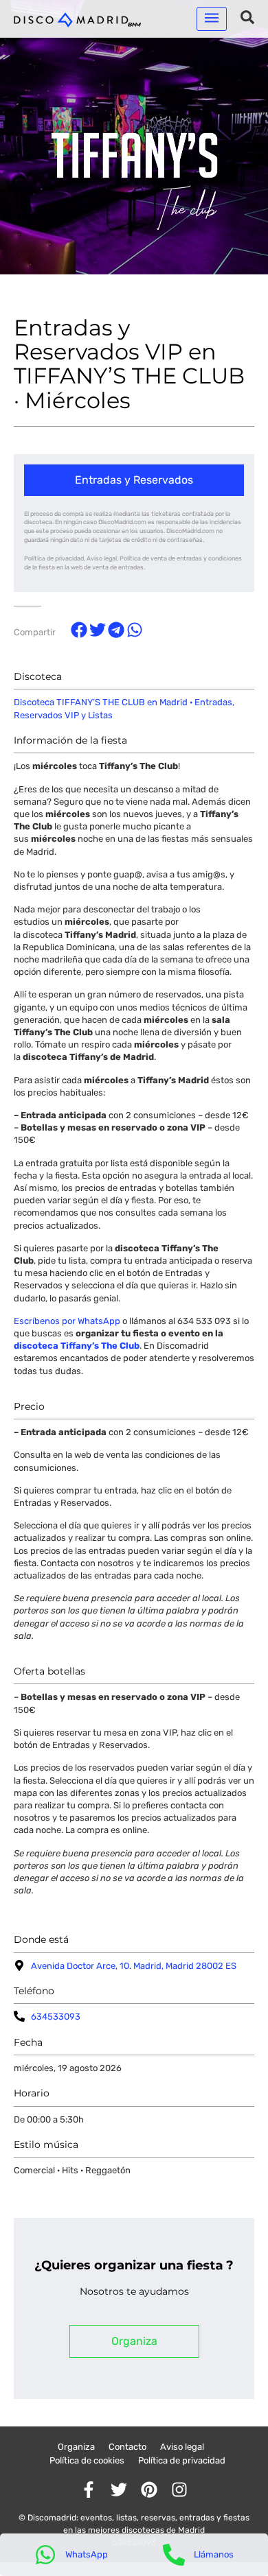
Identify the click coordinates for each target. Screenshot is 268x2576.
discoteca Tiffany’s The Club (77, 1346)
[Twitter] (119, 2490)
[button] (212, 19)
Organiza (76, 2447)
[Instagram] (179, 2490)
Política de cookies (87, 2460)
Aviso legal (182, 2447)
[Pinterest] (149, 2490)
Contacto (127, 2447)
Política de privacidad (182, 2460)
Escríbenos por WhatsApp (67, 1321)
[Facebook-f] (89, 2490)
